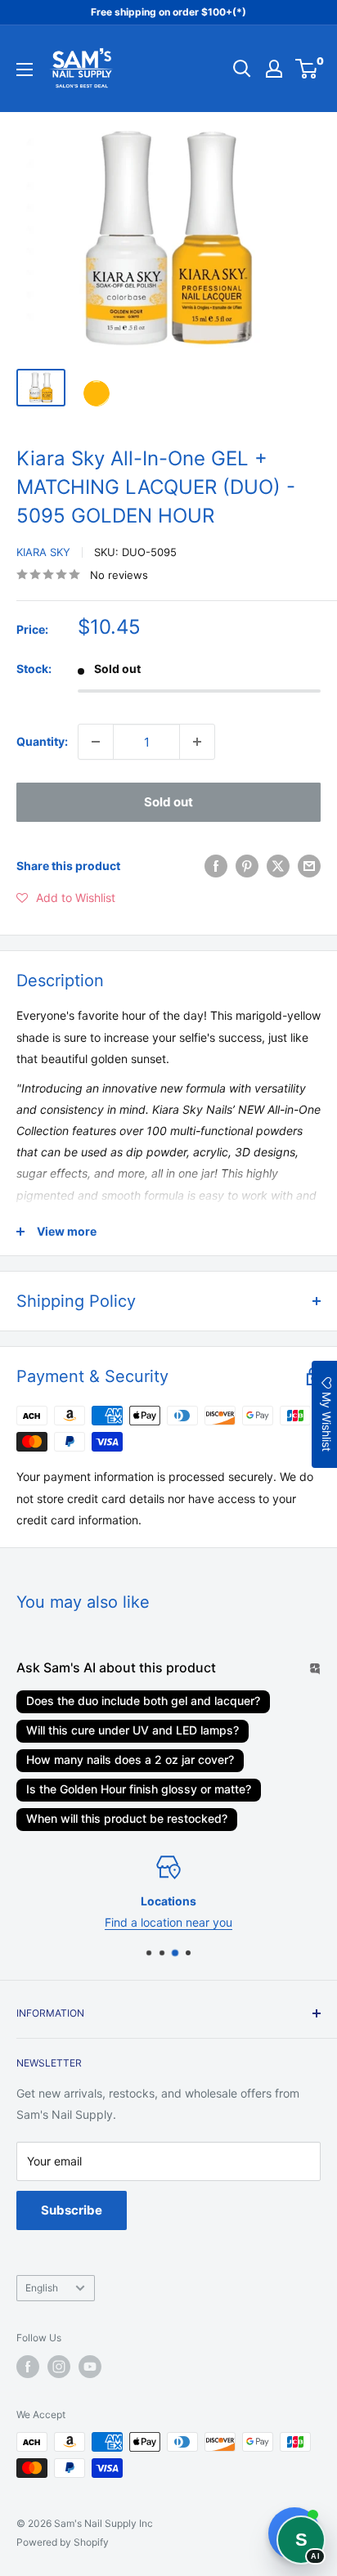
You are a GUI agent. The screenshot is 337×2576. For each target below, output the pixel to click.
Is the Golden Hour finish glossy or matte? (139, 1789)
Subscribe (72, 2210)
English (42, 2288)
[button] (66, 898)
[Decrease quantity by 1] (96, 742)
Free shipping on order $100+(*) (168, 12)
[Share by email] (309, 866)
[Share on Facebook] (216, 866)
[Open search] (242, 69)
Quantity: (42, 741)
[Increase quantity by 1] (197, 742)
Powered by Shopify (63, 2542)
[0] (307, 69)
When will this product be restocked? (127, 1818)
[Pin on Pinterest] (247, 866)
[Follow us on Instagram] (59, 2367)
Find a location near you (168, 1922)
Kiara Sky (43, 552)
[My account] (274, 69)
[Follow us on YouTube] (90, 2367)
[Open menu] (25, 70)
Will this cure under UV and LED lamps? (133, 1730)
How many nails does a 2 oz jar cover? (130, 1759)
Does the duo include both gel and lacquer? (143, 1701)
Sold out (168, 802)
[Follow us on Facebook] (28, 2367)
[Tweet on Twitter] (278, 866)
